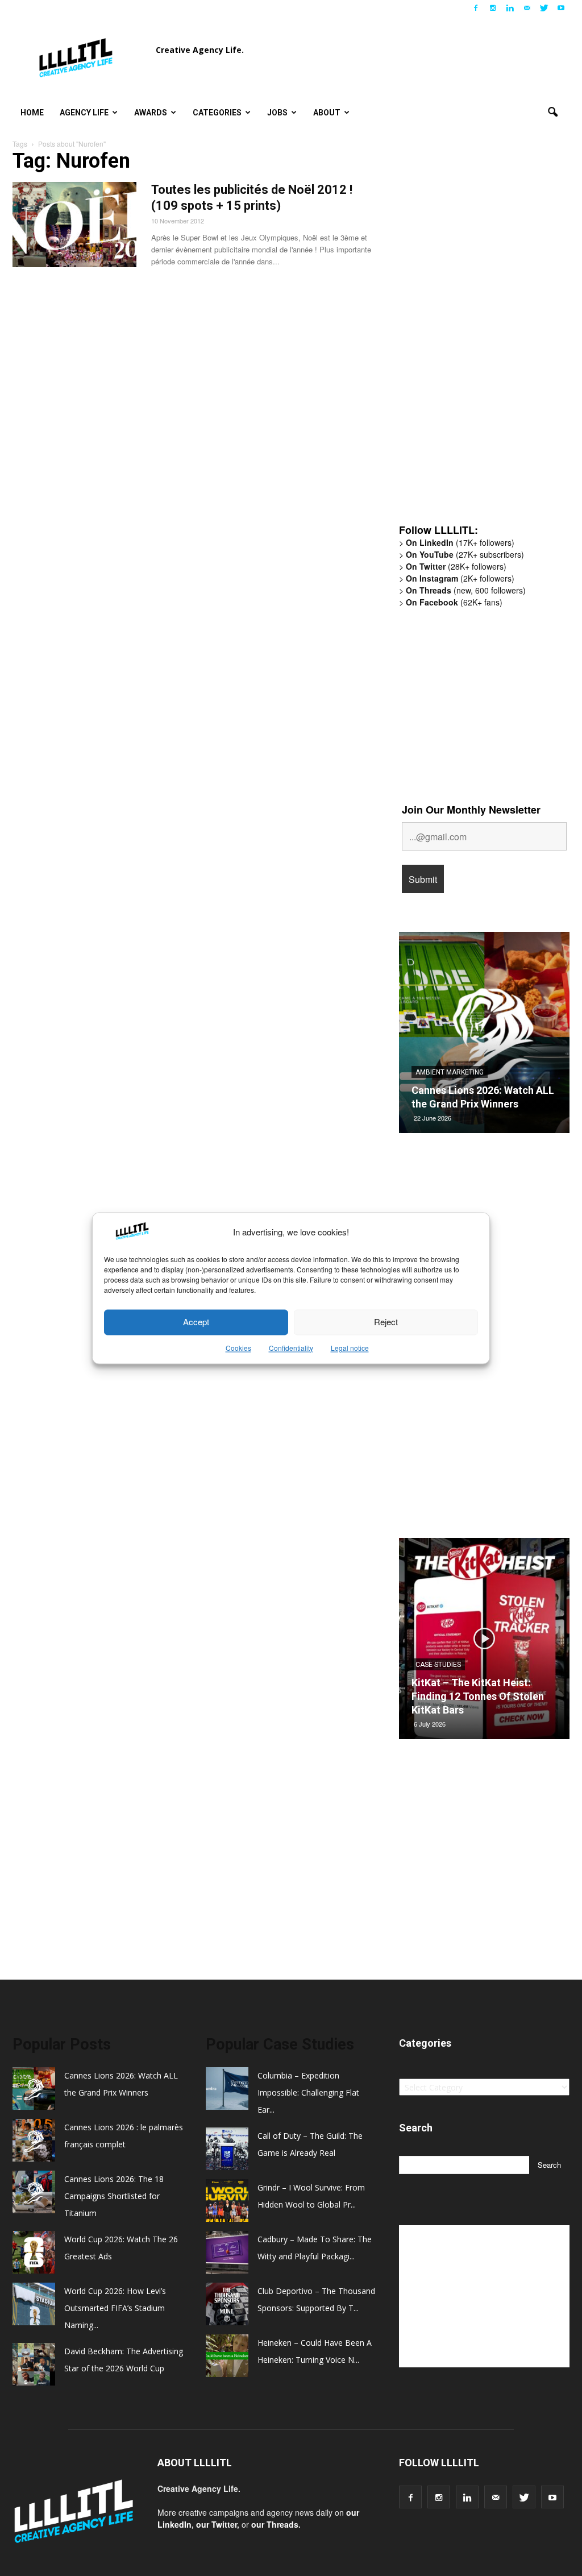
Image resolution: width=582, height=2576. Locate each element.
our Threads (275, 2524)
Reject (386, 1322)
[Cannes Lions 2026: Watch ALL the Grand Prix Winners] (484, 1037)
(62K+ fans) (454, 602)
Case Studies (438, 1665)
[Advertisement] (484, 338)
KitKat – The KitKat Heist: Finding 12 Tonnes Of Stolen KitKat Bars (478, 1696)
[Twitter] (544, 8)
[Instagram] (493, 8)
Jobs (277, 113)
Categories (217, 113)
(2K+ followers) (460, 578)
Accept (196, 1322)
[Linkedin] (510, 8)
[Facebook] (476, 8)
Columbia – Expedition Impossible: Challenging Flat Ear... (308, 2092)
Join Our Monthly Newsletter (471, 810)
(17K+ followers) (460, 542)
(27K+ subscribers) (465, 554)
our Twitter (217, 2524)
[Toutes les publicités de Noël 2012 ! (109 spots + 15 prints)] (74, 225)
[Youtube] (561, 8)
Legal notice (350, 1348)
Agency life (84, 113)
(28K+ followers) (456, 566)
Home (32, 113)
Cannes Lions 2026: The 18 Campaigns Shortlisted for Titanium (114, 2196)
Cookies (238, 1348)
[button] (552, 113)
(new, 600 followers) (466, 590)
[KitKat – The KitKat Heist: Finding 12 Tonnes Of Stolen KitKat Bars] (484, 1643)
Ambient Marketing (450, 1072)
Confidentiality (291, 1348)
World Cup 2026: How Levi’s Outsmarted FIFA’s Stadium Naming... (115, 2308)
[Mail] (527, 8)
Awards (151, 113)
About (327, 113)
